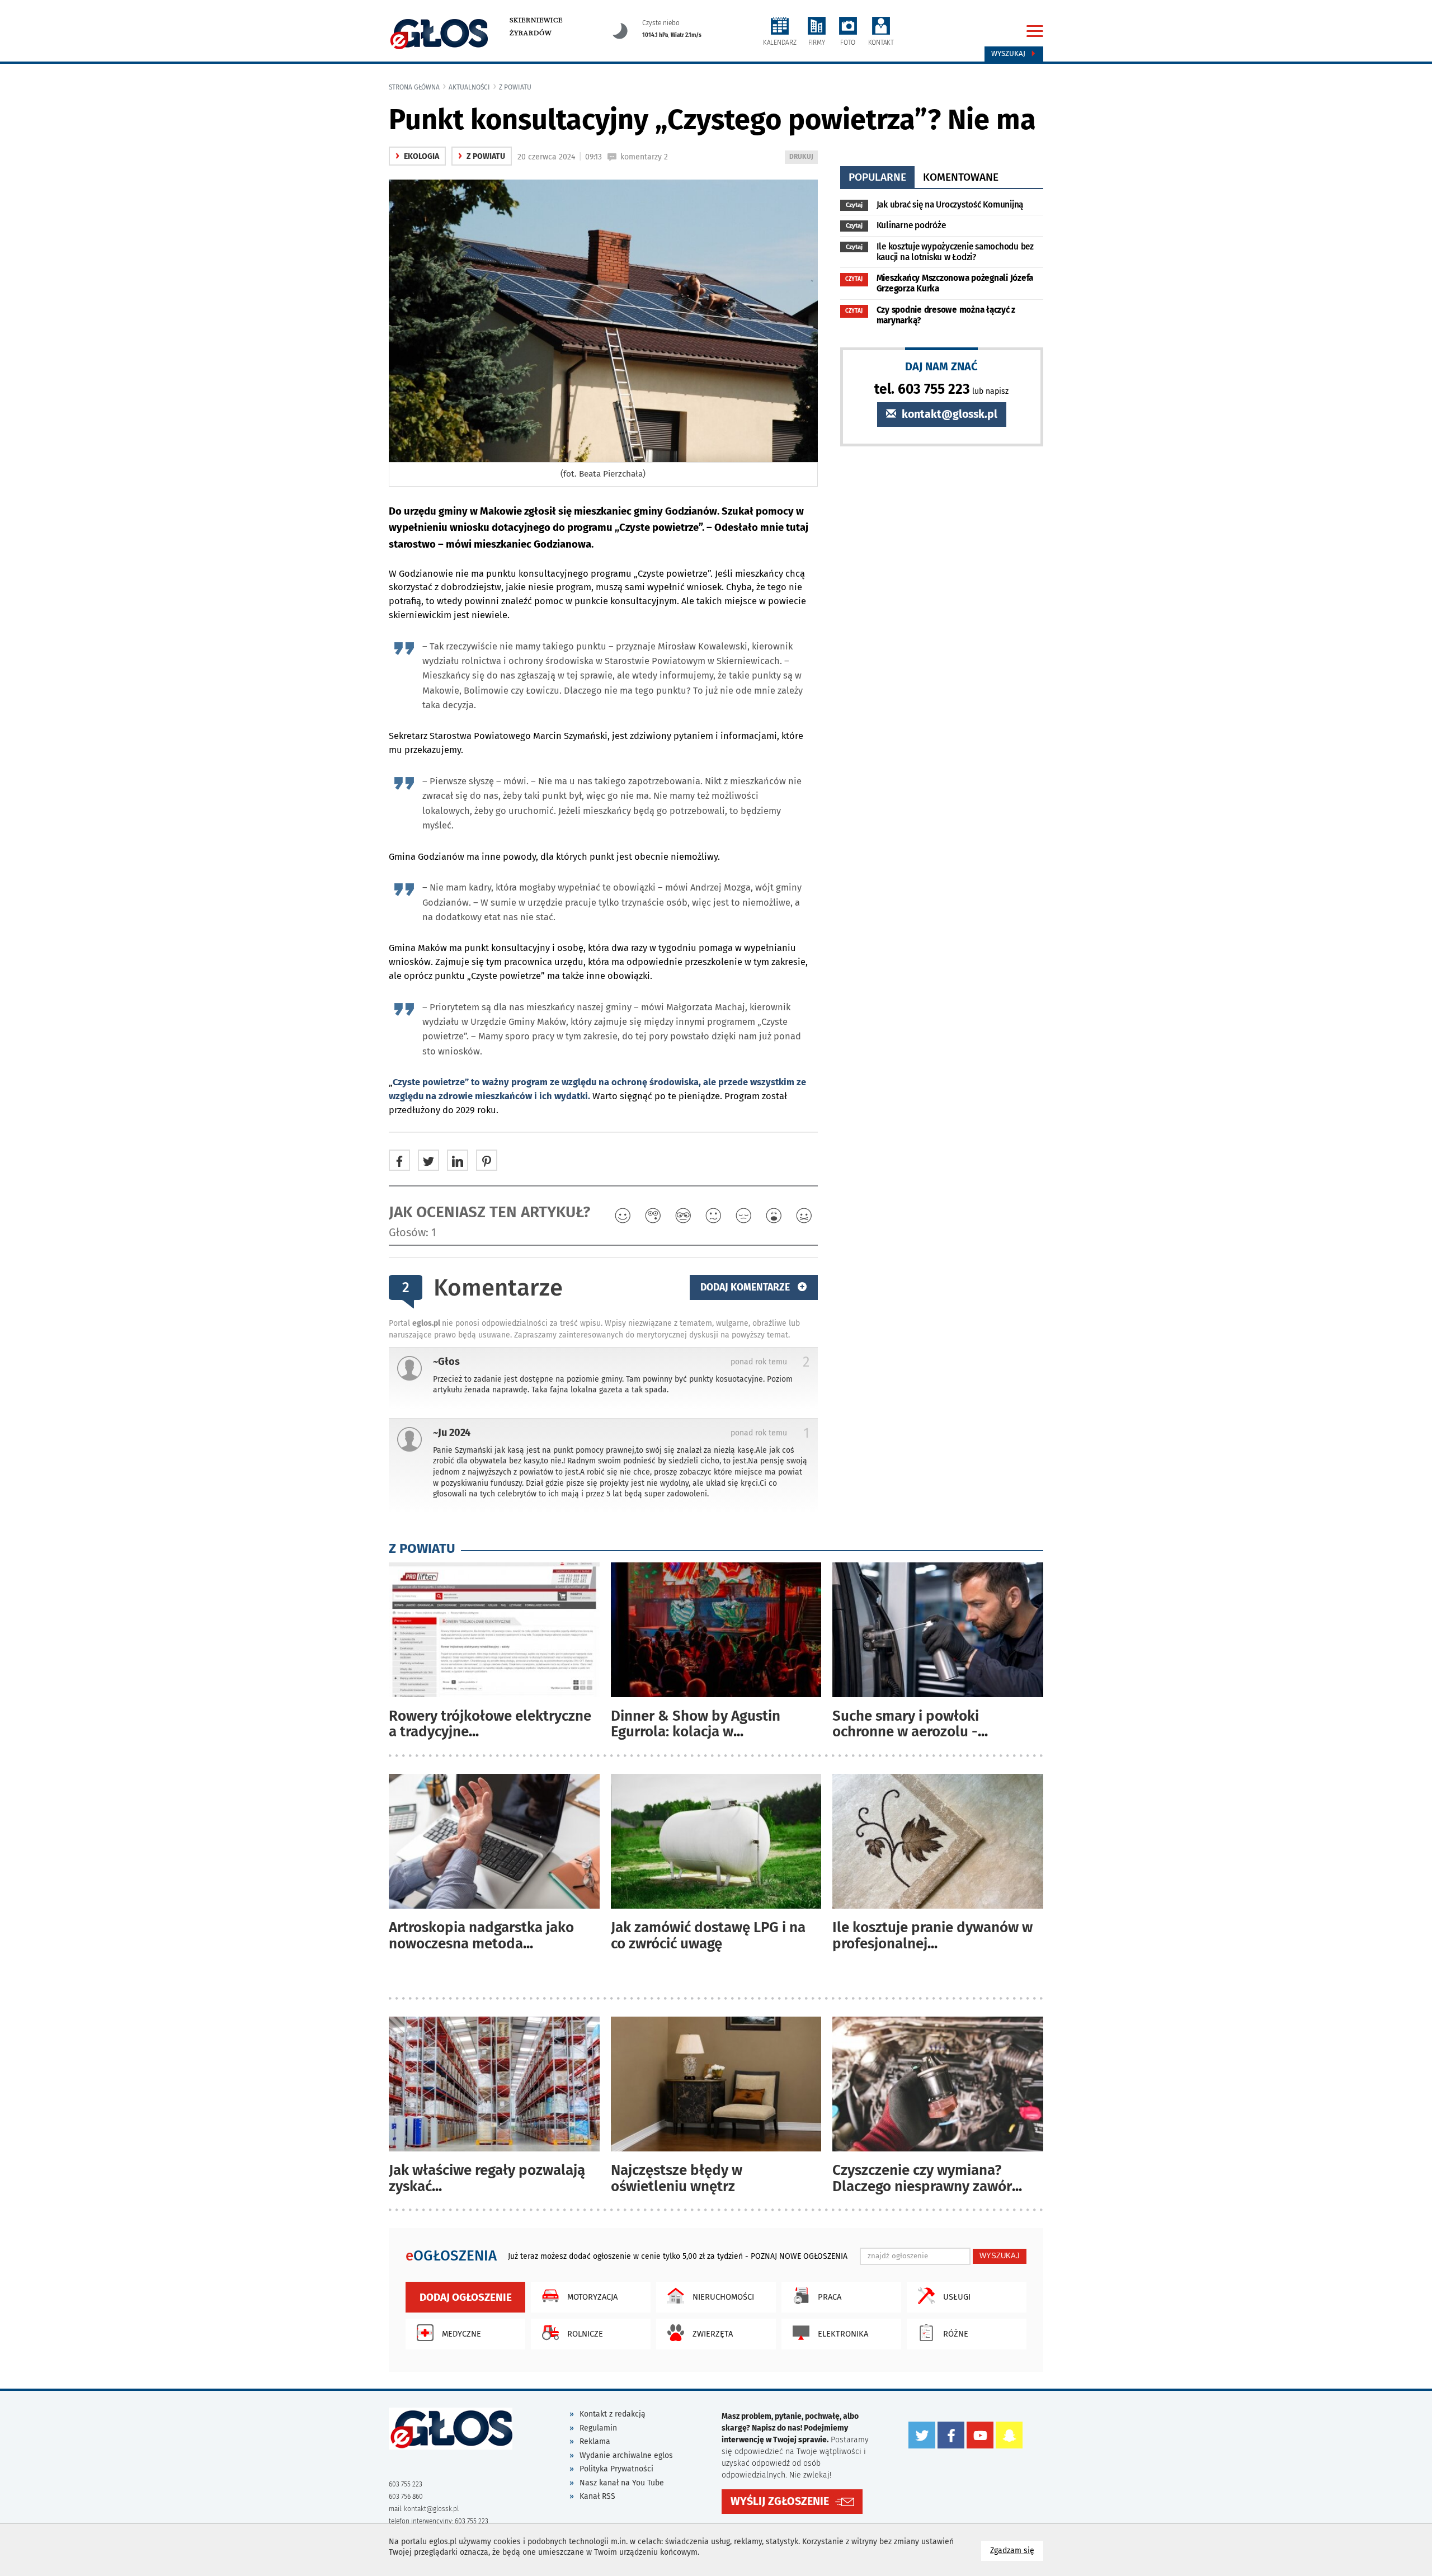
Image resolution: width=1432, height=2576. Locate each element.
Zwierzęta (713, 2334)
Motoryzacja (592, 2297)
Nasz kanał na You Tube (622, 2483)
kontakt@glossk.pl (948, 414)
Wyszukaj (1009, 54)
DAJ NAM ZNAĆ (941, 366)
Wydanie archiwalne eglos (626, 2455)
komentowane (961, 177)
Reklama (595, 2441)
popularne (877, 177)
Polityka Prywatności (616, 2469)
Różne (956, 2334)
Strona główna (414, 87)
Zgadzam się (1017, 2550)
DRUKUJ (803, 158)
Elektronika (843, 2334)
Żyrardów (531, 33)
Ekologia (417, 156)
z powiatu (515, 87)
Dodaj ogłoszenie (466, 2297)
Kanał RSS (597, 2496)
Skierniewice (536, 20)
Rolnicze (585, 2334)
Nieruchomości (723, 2297)
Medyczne (461, 2334)
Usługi (957, 2297)
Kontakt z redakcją (613, 2414)
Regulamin (598, 2428)
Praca (830, 2297)
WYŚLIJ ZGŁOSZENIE (780, 2501)
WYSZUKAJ (1000, 2256)
